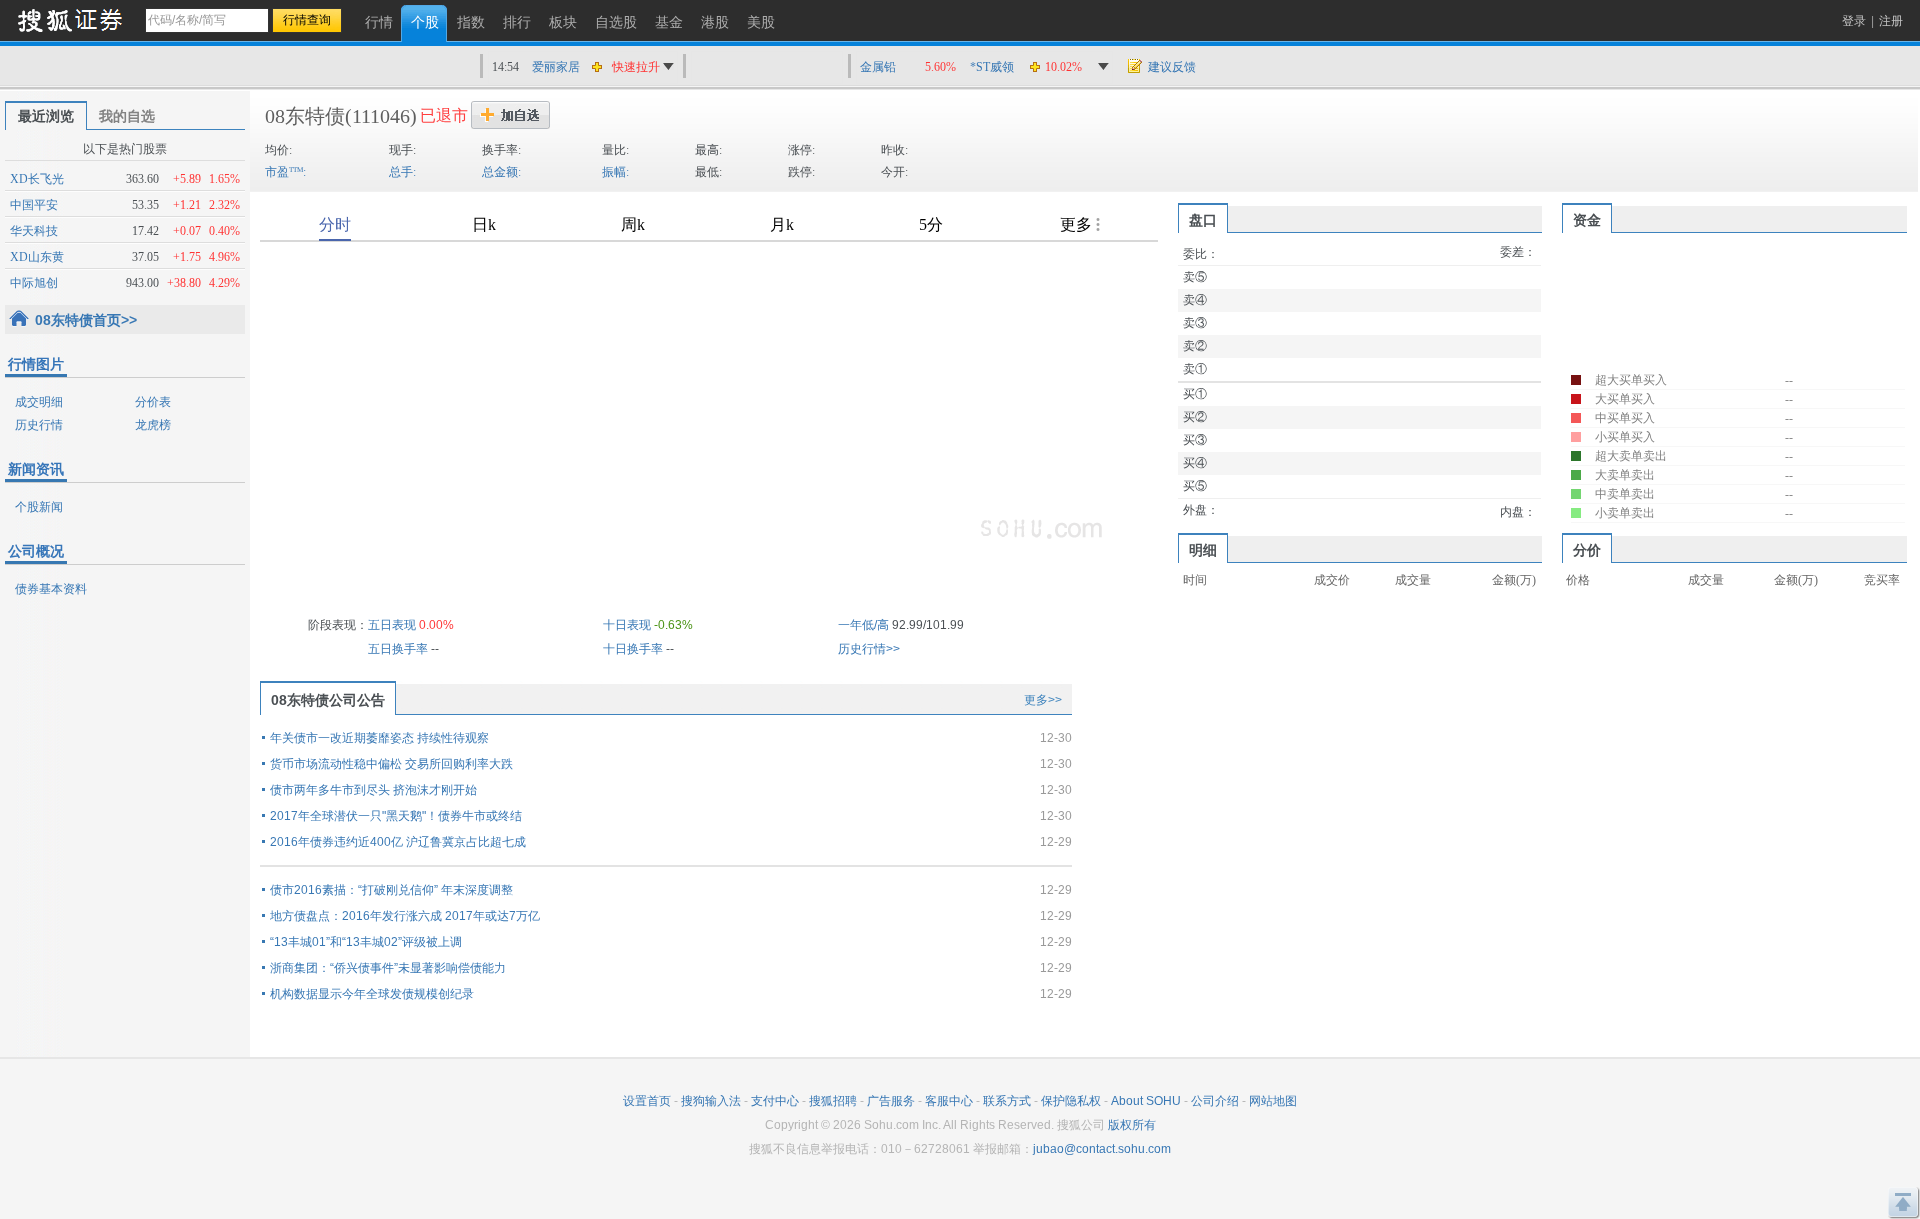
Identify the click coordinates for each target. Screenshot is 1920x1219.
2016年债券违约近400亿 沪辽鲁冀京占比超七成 (398, 842)
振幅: (615, 172)
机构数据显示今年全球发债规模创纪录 (372, 994)
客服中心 (949, 1101)
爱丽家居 (556, 67)
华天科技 (34, 231)
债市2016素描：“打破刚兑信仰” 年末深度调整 (391, 890)
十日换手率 (633, 649)
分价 (1587, 550)
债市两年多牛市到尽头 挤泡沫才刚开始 (373, 790)
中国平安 (34, 205)
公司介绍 (1215, 1101)
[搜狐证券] (70, 19)
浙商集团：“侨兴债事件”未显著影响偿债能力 (388, 968)
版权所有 (1132, 1125)
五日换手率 (398, 649)
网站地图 (1273, 1101)
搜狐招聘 (833, 1101)
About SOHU (1146, 1101)
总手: (402, 172)
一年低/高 (863, 625)
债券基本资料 (51, 589)
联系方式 (1007, 1101)
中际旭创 (34, 283)
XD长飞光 (37, 179)
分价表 (153, 402)
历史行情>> (869, 649)
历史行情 (39, 425)
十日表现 (627, 625)
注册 (1891, 21)
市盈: (285, 172)
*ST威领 (992, 67)
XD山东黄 (37, 257)
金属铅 (878, 67)
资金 (1587, 220)
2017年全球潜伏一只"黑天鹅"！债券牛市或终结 (396, 816)
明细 (1203, 550)
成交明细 (39, 402)
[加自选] (510, 115)
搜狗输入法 (711, 1101)
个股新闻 (39, 507)
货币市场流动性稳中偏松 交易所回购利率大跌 (391, 764)
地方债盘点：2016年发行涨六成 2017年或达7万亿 (405, 916)
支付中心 (775, 1101)
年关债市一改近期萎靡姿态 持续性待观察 (379, 738)
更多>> (1043, 700)
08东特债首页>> (86, 320)
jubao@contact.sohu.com (1102, 1149)
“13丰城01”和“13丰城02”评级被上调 (366, 942)
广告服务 (891, 1101)
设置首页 (647, 1101)
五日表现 (392, 625)
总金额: (501, 172)
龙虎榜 (153, 425)
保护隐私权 (1071, 1101)
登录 (1854, 21)
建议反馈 (1172, 67)
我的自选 (127, 116)
